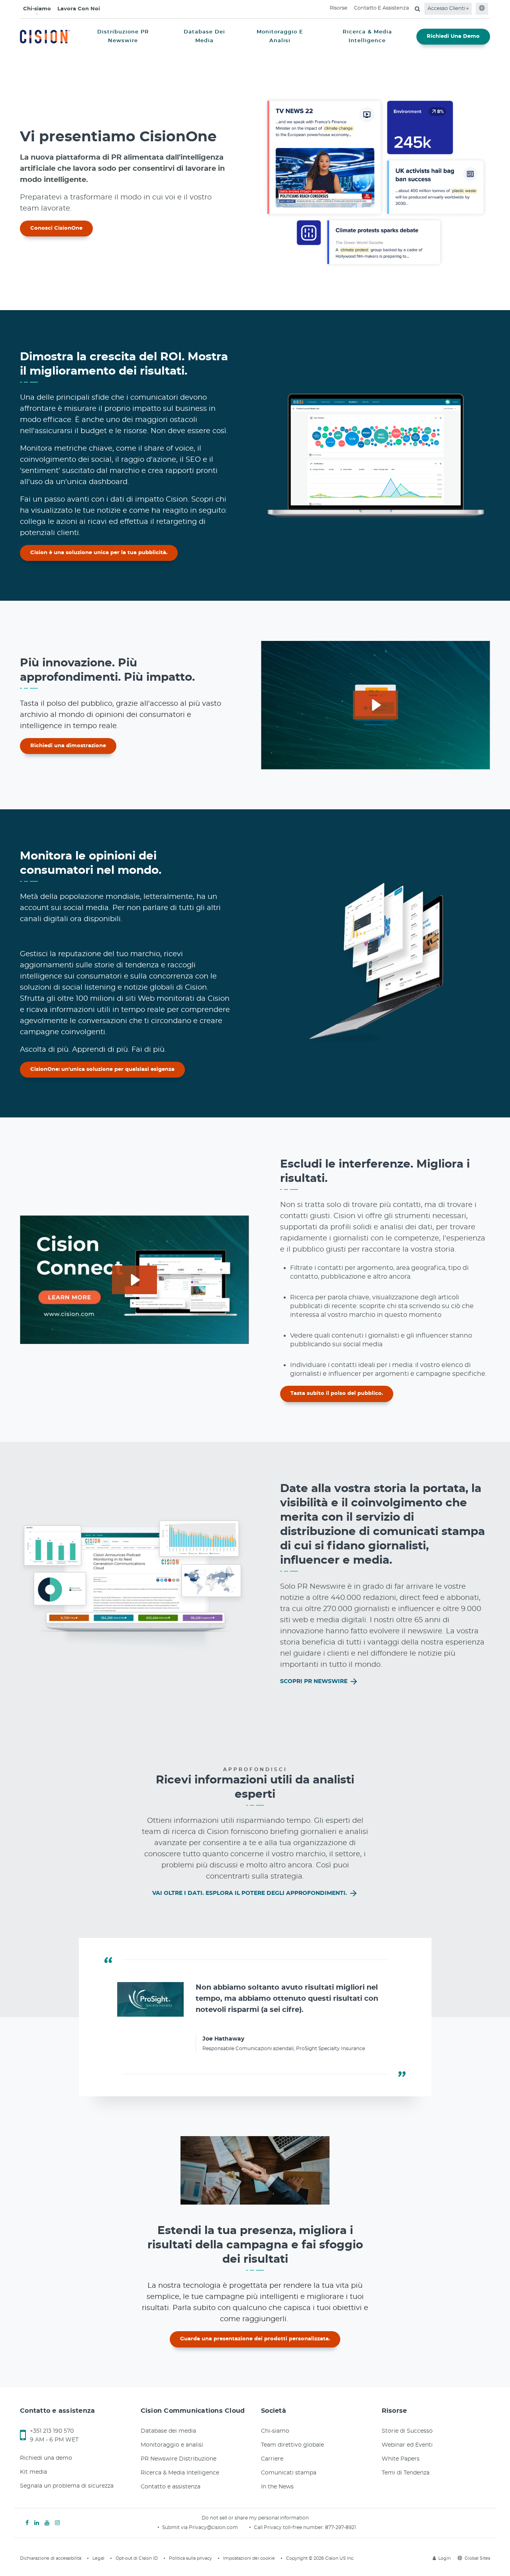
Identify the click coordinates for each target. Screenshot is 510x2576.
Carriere (272, 2459)
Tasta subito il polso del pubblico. (337, 1393)
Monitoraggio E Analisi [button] (280, 36)
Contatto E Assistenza (382, 8)
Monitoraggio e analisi (172, 2445)
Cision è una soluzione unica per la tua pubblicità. (99, 553)
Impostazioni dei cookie (249, 2558)
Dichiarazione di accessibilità (51, 2558)
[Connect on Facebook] (27, 2523)
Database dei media (168, 2431)
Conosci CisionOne (56, 228)
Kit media (33, 2472)
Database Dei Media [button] (204, 36)
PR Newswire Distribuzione (178, 2459)
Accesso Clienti (447, 9)
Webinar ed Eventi (407, 2445)
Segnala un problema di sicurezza (67, 2486)
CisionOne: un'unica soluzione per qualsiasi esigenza (102, 1069)
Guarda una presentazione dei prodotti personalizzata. (255, 2339)
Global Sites (477, 2558)
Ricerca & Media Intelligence (180, 2473)
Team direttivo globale (292, 2445)
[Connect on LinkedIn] (37, 2523)
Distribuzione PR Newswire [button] (123, 36)
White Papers (401, 2459)
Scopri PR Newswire (315, 1682)
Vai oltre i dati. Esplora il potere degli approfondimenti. (250, 1893)
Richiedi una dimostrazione (68, 746)
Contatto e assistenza (171, 2487)
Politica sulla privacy (190, 2558)
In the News (277, 2487)
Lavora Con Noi (79, 9)
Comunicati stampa (289, 2473)
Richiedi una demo (46, 2458)
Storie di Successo (407, 2431)
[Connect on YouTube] (47, 2523)
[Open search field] (417, 9)
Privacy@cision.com (213, 2527)
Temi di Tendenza (406, 2473)
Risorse (338, 8)
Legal (98, 2558)
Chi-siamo (37, 9)
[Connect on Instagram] (57, 2523)
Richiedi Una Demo (453, 36)
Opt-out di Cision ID (137, 2558)
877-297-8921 (340, 2527)
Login (444, 2558)
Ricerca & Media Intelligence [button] (367, 36)
